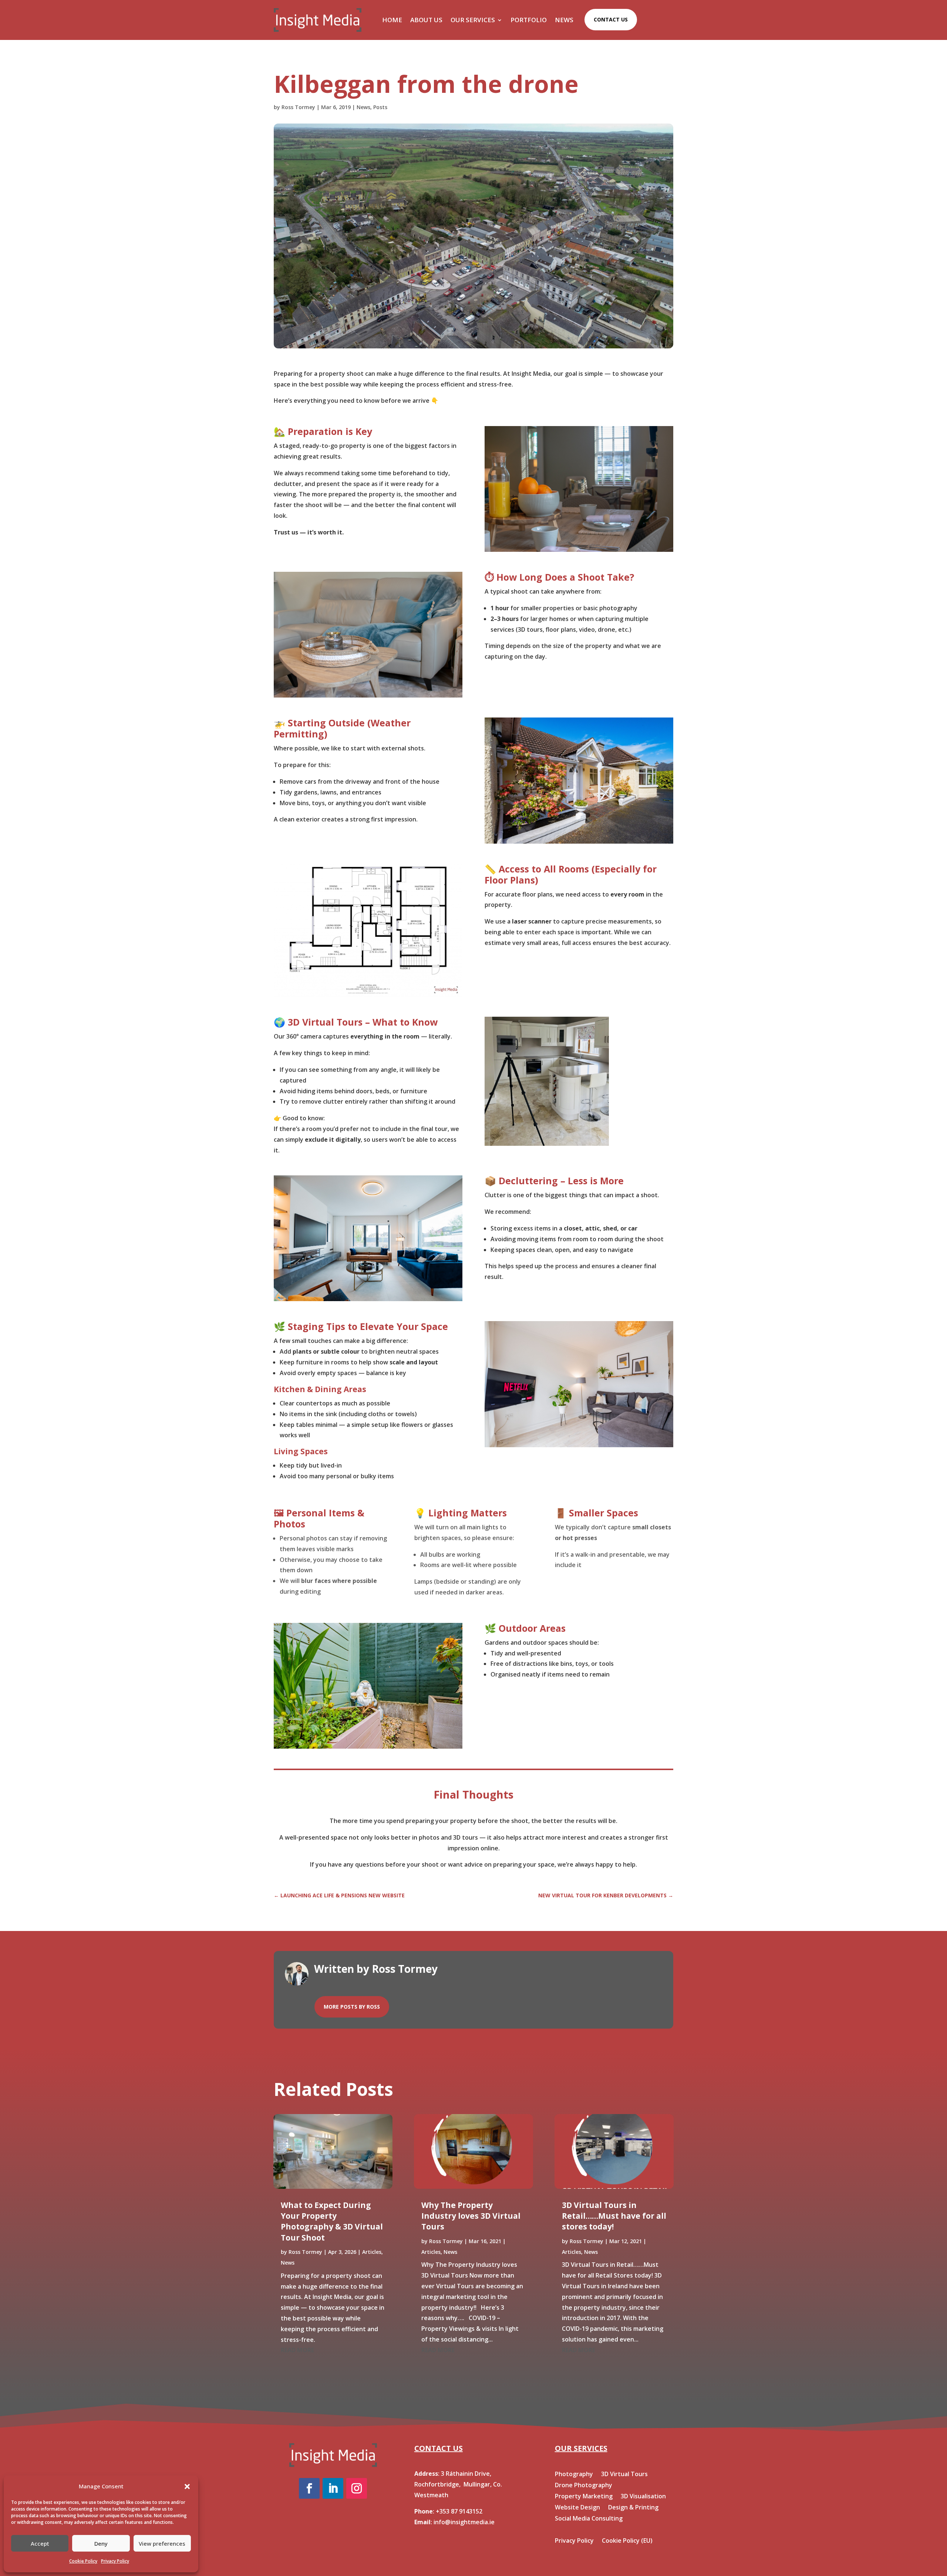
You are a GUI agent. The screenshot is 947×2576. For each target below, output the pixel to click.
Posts (380, 107)
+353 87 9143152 (459, 2511)
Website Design (577, 2508)
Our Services (473, 20)
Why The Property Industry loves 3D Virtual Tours (471, 2216)
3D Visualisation (643, 2497)
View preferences (162, 2543)
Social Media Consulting (589, 2519)
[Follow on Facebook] (309, 2488)
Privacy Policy (115, 2561)
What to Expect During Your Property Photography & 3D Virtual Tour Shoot (332, 2221)
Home (392, 20)
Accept (40, 2543)
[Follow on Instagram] (357, 2488)
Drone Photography (584, 2486)
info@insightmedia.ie (464, 2522)
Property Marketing (584, 2497)
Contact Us (611, 19)
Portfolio (529, 20)
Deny (101, 2543)
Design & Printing (633, 2508)
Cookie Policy (83, 2561)
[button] (187, 2486)
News (564, 20)
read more (297, 2350)
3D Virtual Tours (624, 2475)
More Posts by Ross (352, 2007)
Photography (574, 2475)
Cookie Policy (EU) (627, 2541)
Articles (372, 2252)
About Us (426, 20)
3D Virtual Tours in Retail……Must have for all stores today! (614, 2216)
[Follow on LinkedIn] (333, 2488)
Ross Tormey (298, 107)
